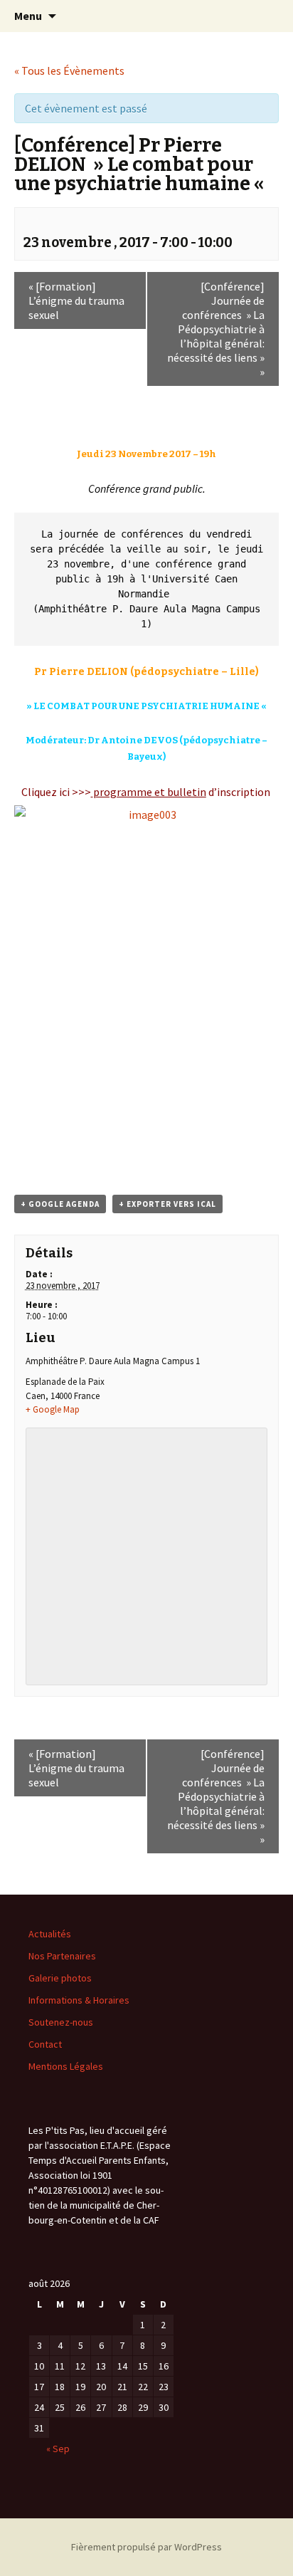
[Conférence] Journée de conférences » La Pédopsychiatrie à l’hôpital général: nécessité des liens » (216, 329)
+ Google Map (53, 1409)
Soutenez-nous (61, 2022)
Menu (28, 16)
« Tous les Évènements (69, 70)
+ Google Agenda (60, 1204)
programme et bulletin (150, 792)
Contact (45, 2044)
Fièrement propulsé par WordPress (146, 2547)
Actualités (50, 1934)
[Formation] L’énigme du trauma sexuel (76, 300)
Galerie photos (60, 1978)
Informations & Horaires (79, 2000)
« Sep (58, 2449)
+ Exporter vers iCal (167, 1204)
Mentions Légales (66, 2066)
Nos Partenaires (62, 1956)
